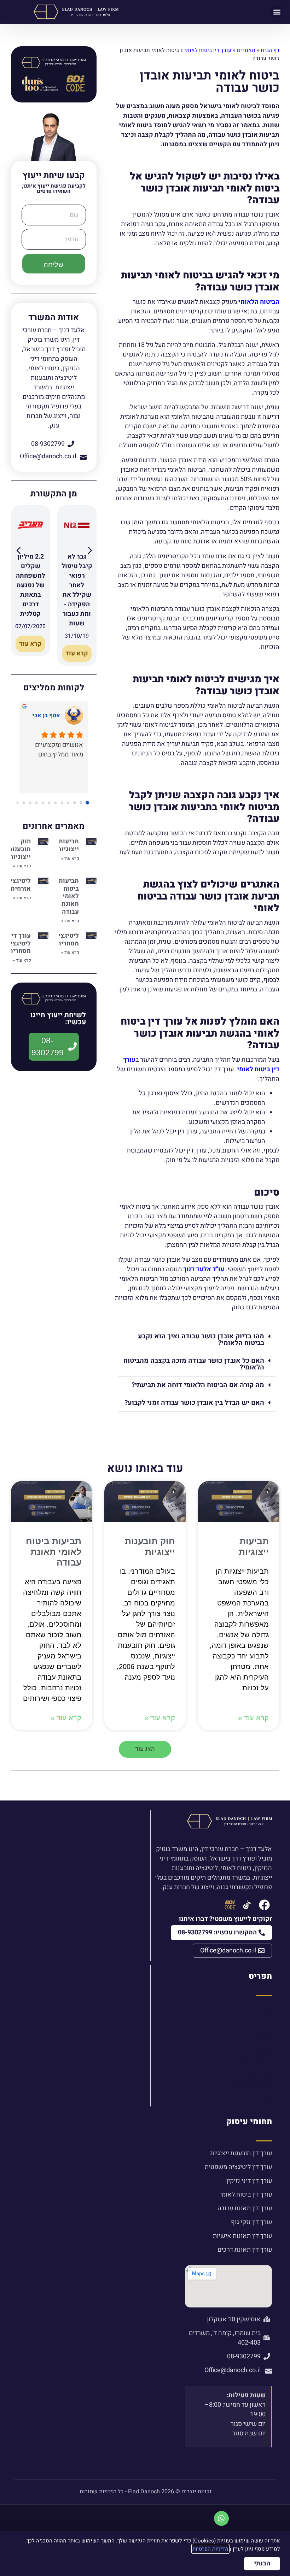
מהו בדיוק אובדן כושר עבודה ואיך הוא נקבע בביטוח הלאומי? (201, 1340)
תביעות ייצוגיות (68, 845)
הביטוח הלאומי (259, 302)
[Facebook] (264, 1905)
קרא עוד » (70, 859)
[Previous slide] (18, 552)
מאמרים (246, 50)
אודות (264, 2013)
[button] (277, 12)
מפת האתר (257, 2073)
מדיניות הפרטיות (210, 2549)
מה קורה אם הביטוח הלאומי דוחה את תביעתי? (198, 1385)
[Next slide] (89, 552)
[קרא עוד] (77, 536)
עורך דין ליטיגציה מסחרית (19, 943)
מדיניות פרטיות (252, 2061)
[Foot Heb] (247, 1905)
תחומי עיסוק (249, 2122)
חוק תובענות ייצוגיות (19, 849)
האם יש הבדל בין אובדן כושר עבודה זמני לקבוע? (194, 1403)
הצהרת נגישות (253, 2049)
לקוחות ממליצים (250, 2085)
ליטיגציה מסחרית (67, 940)
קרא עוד (77, 653)
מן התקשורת (255, 2025)
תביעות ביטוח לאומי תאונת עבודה (69, 896)
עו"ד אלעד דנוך (204, 1269)
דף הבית (270, 50)
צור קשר (261, 2097)
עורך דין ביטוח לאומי (208, 50)
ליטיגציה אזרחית (19, 885)
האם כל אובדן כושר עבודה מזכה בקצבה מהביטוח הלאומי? (194, 1364)
